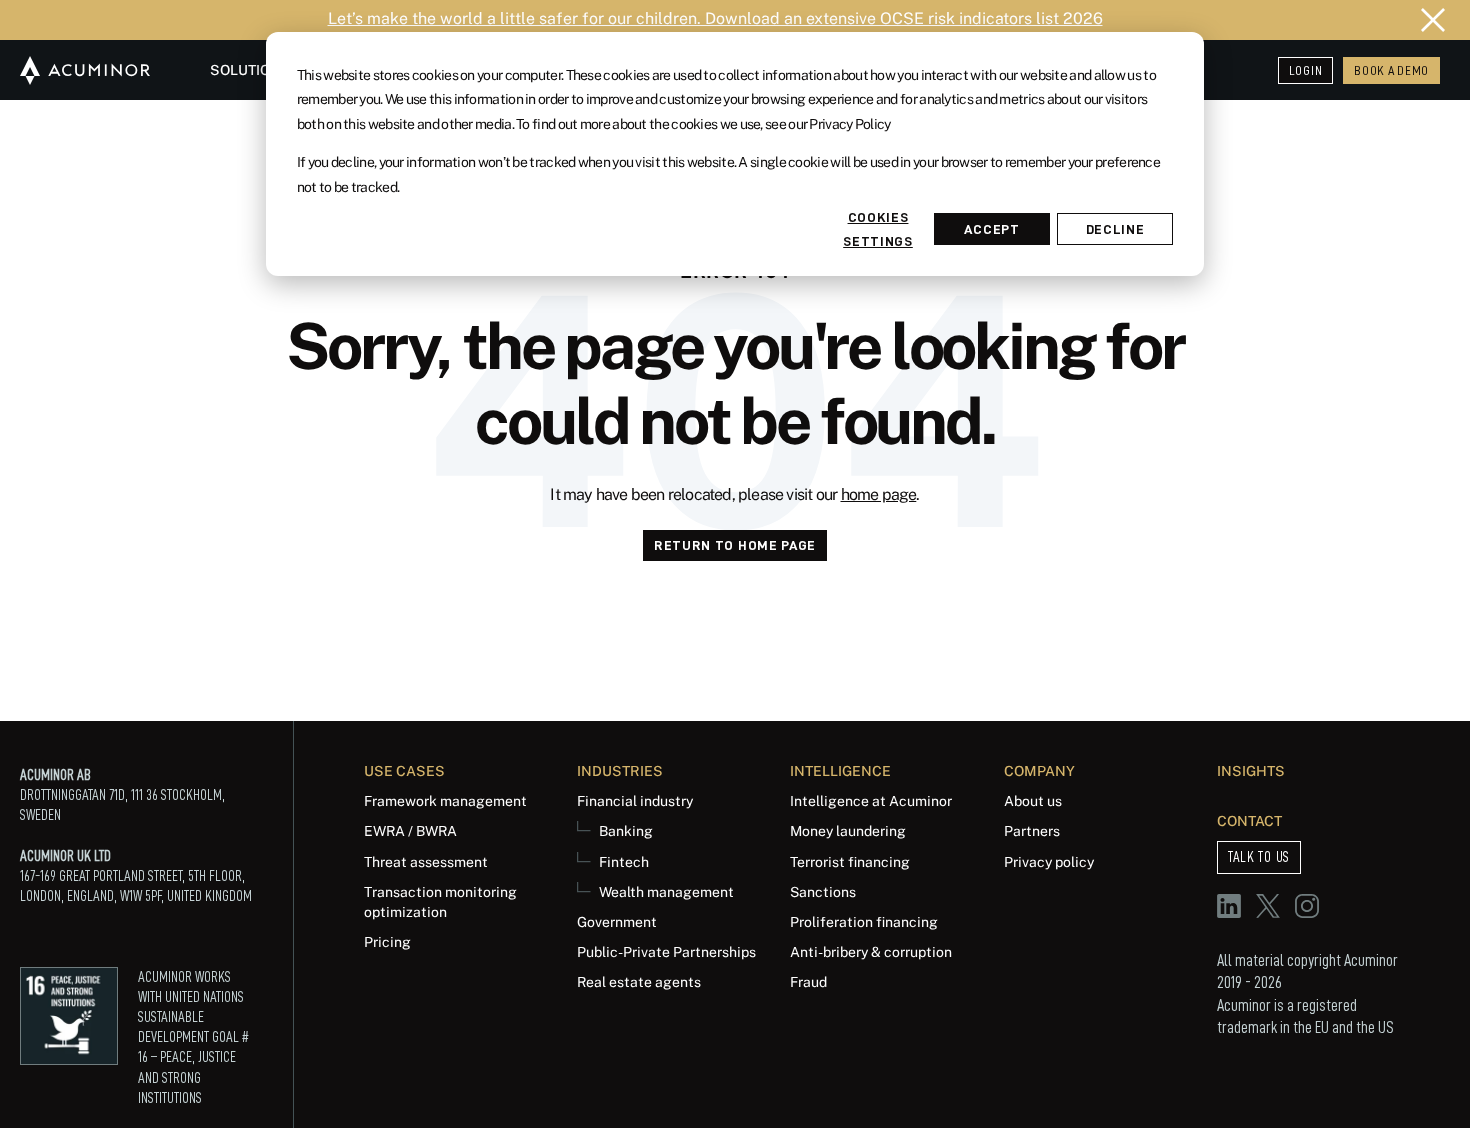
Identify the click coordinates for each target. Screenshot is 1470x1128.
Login (1306, 70)
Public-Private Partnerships (666, 951)
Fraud (808, 981)
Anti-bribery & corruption (871, 951)
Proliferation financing (864, 921)
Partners (1032, 830)
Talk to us (1259, 857)
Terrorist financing (850, 861)
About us (1033, 800)
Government (617, 921)
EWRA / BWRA (410, 830)
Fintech (624, 861)
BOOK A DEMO (1391, 70)
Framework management (445, 800)
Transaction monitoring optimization (440, 901)
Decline (1115, 229)
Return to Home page (735, 545)
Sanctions (823, 891)
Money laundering (848, 830)
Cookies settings (878, 229)
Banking (626, 830)
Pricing (387, 941)
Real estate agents (639, 981)
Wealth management (666, 891)
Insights (1251, 770)
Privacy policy (1049, 861)
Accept (991, 229)
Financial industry (635, 800)
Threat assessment (426, 861)
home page (879, 494)
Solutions (250, 69)
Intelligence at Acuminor (871, 800)
